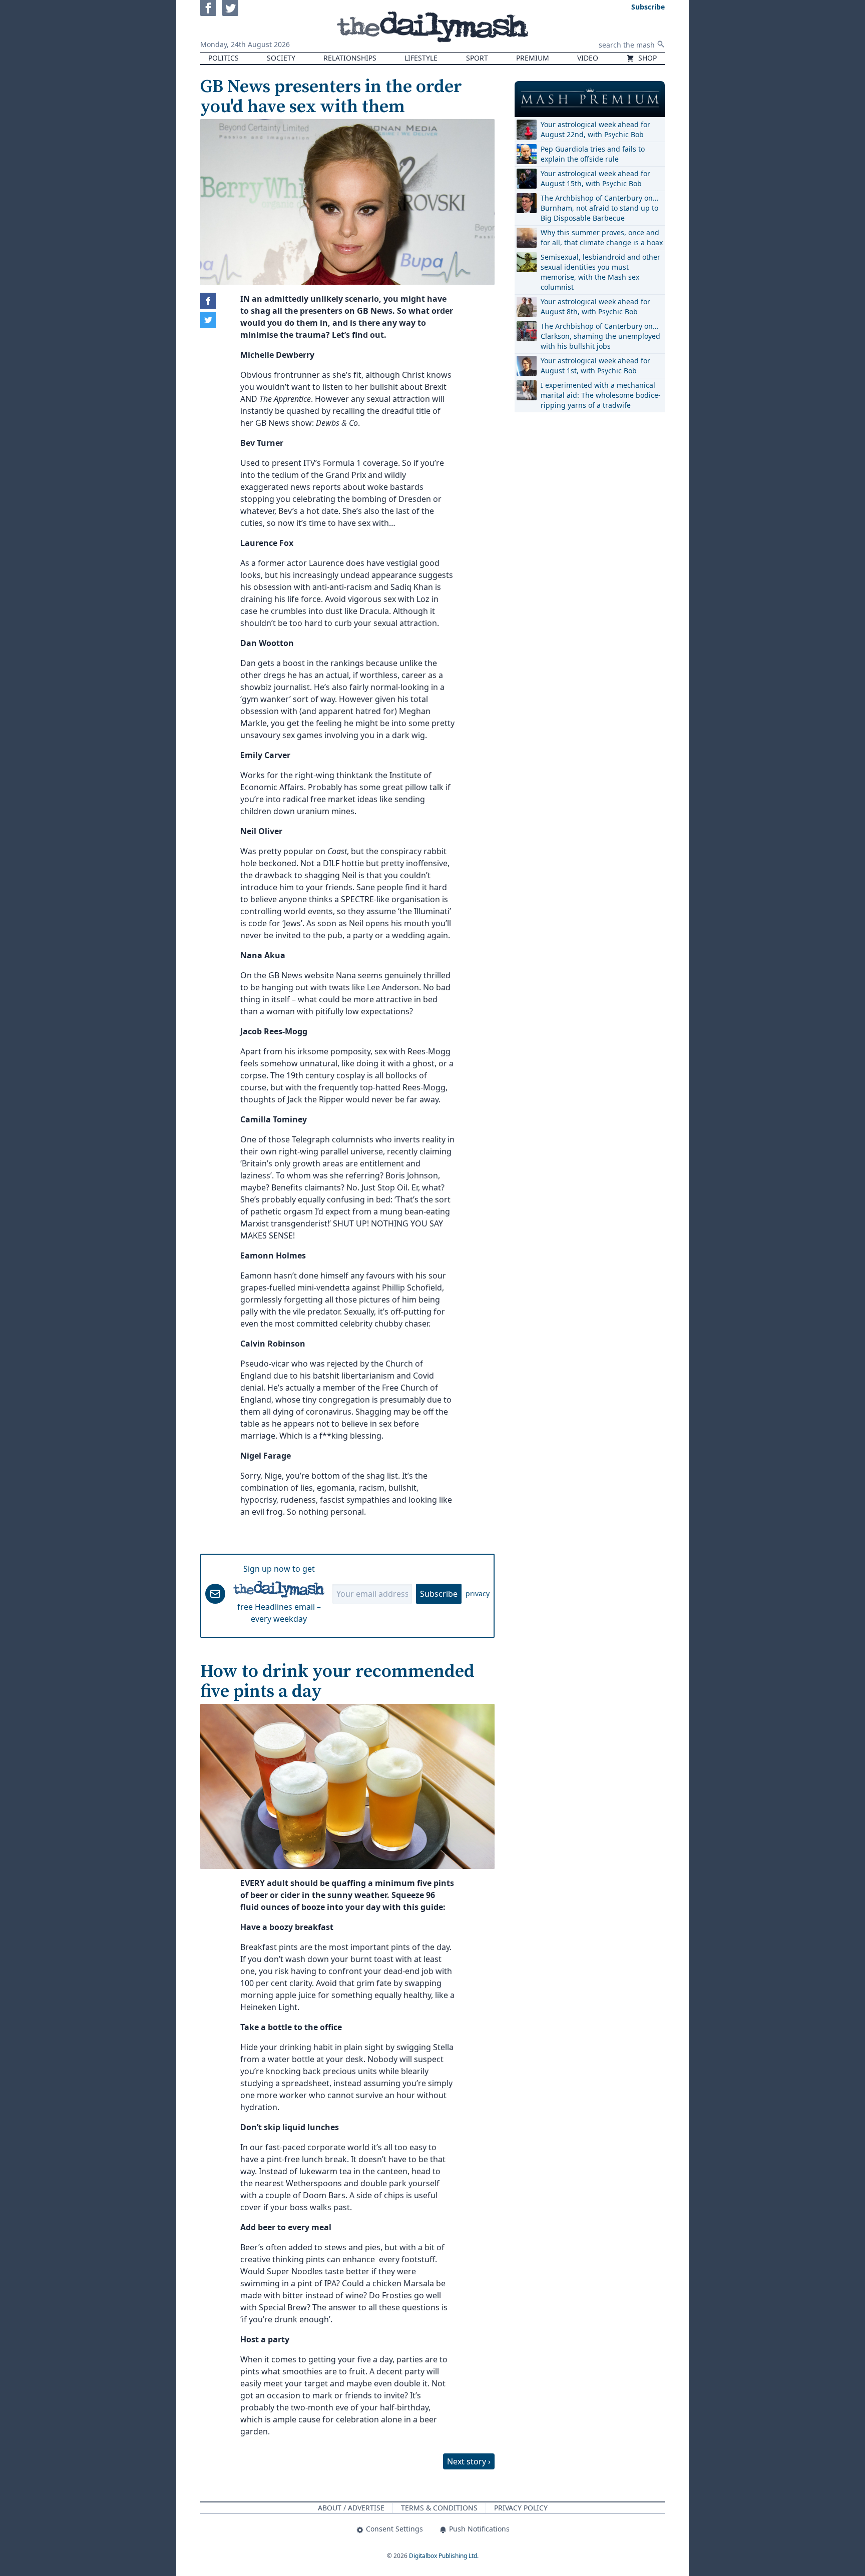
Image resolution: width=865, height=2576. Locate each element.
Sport (477, 58)
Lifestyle (421, 58)
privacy (478, 1593)
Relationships (350, 58)
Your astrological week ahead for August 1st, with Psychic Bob (595, 366)
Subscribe (439, 1594)
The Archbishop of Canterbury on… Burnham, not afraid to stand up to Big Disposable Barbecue (599, 208)
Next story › (469, 2461)
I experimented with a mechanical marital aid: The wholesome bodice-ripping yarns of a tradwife (601, 395)
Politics (224, 58)
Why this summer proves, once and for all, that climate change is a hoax (602, 237)
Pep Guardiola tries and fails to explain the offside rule (593, 154)
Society (281, 58)
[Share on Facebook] (208, 301)
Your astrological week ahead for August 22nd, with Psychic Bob (595, 129)
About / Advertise (351, 2508)
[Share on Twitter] (208, 320)
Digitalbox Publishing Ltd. (444, 2556)
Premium (533, 58)
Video (588, 58)
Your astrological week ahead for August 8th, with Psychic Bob (595, 306)
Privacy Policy (521, 2508)
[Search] (661, 44)
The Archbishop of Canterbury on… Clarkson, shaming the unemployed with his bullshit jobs (600, 336)
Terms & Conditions (439, 2508)
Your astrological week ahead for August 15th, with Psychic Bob (595, 178)
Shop (646, 58)
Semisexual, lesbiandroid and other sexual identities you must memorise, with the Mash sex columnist (600, 272)
